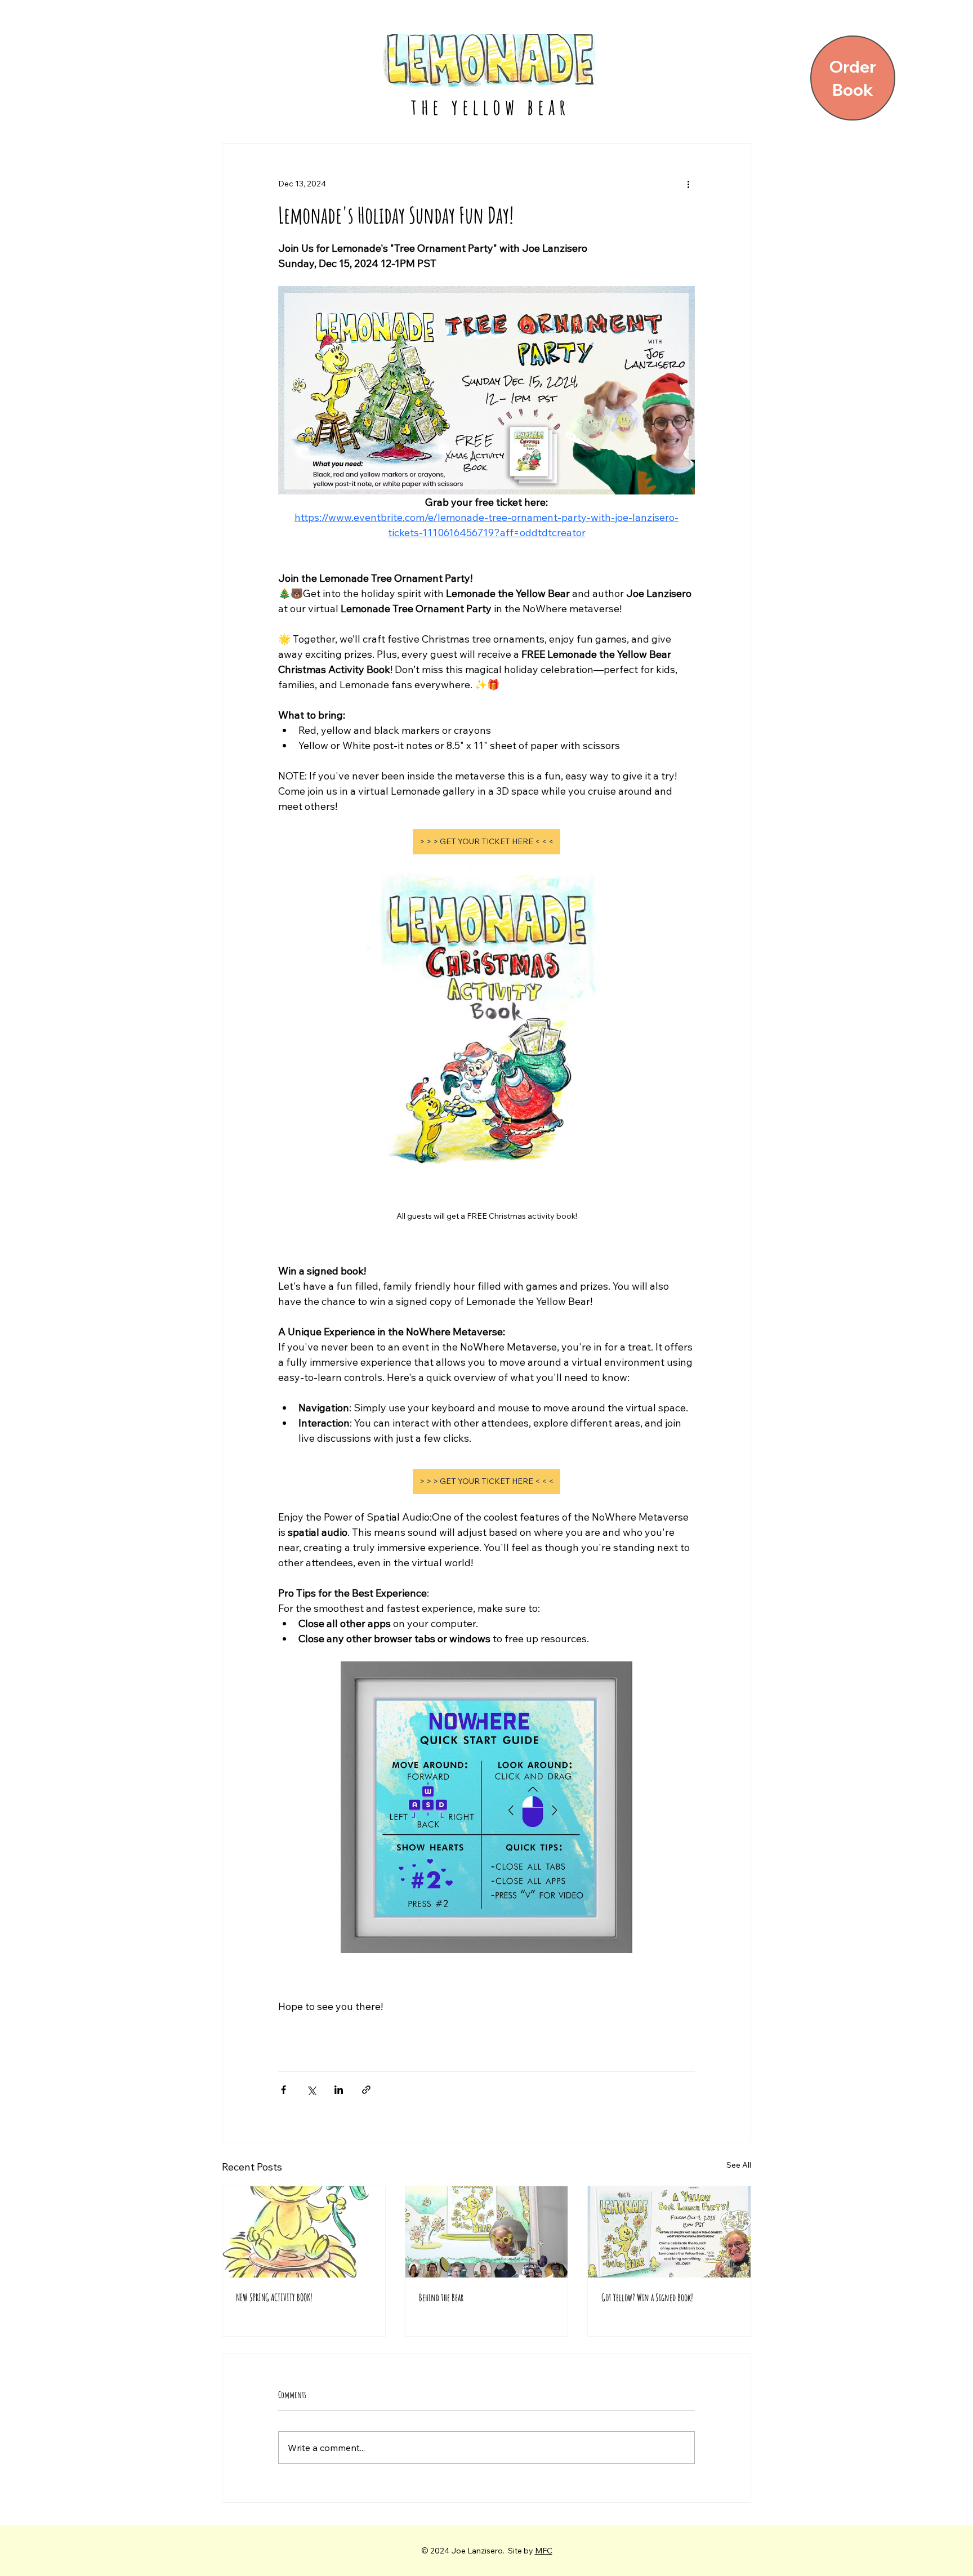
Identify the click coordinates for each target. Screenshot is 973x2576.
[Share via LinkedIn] (339, 2090)
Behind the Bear (441, 2297)
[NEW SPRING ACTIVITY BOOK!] (304, 2232)
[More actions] (688, 184)
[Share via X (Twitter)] (311, 2090)
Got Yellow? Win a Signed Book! (647, 2297)
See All (739, 2165)
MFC (544, 2551)
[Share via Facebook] (284, 2090)
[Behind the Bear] (487, 2232)
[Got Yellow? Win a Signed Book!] (669, 2232)
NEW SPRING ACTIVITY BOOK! (274, 2297)
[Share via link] (366, 2090)
